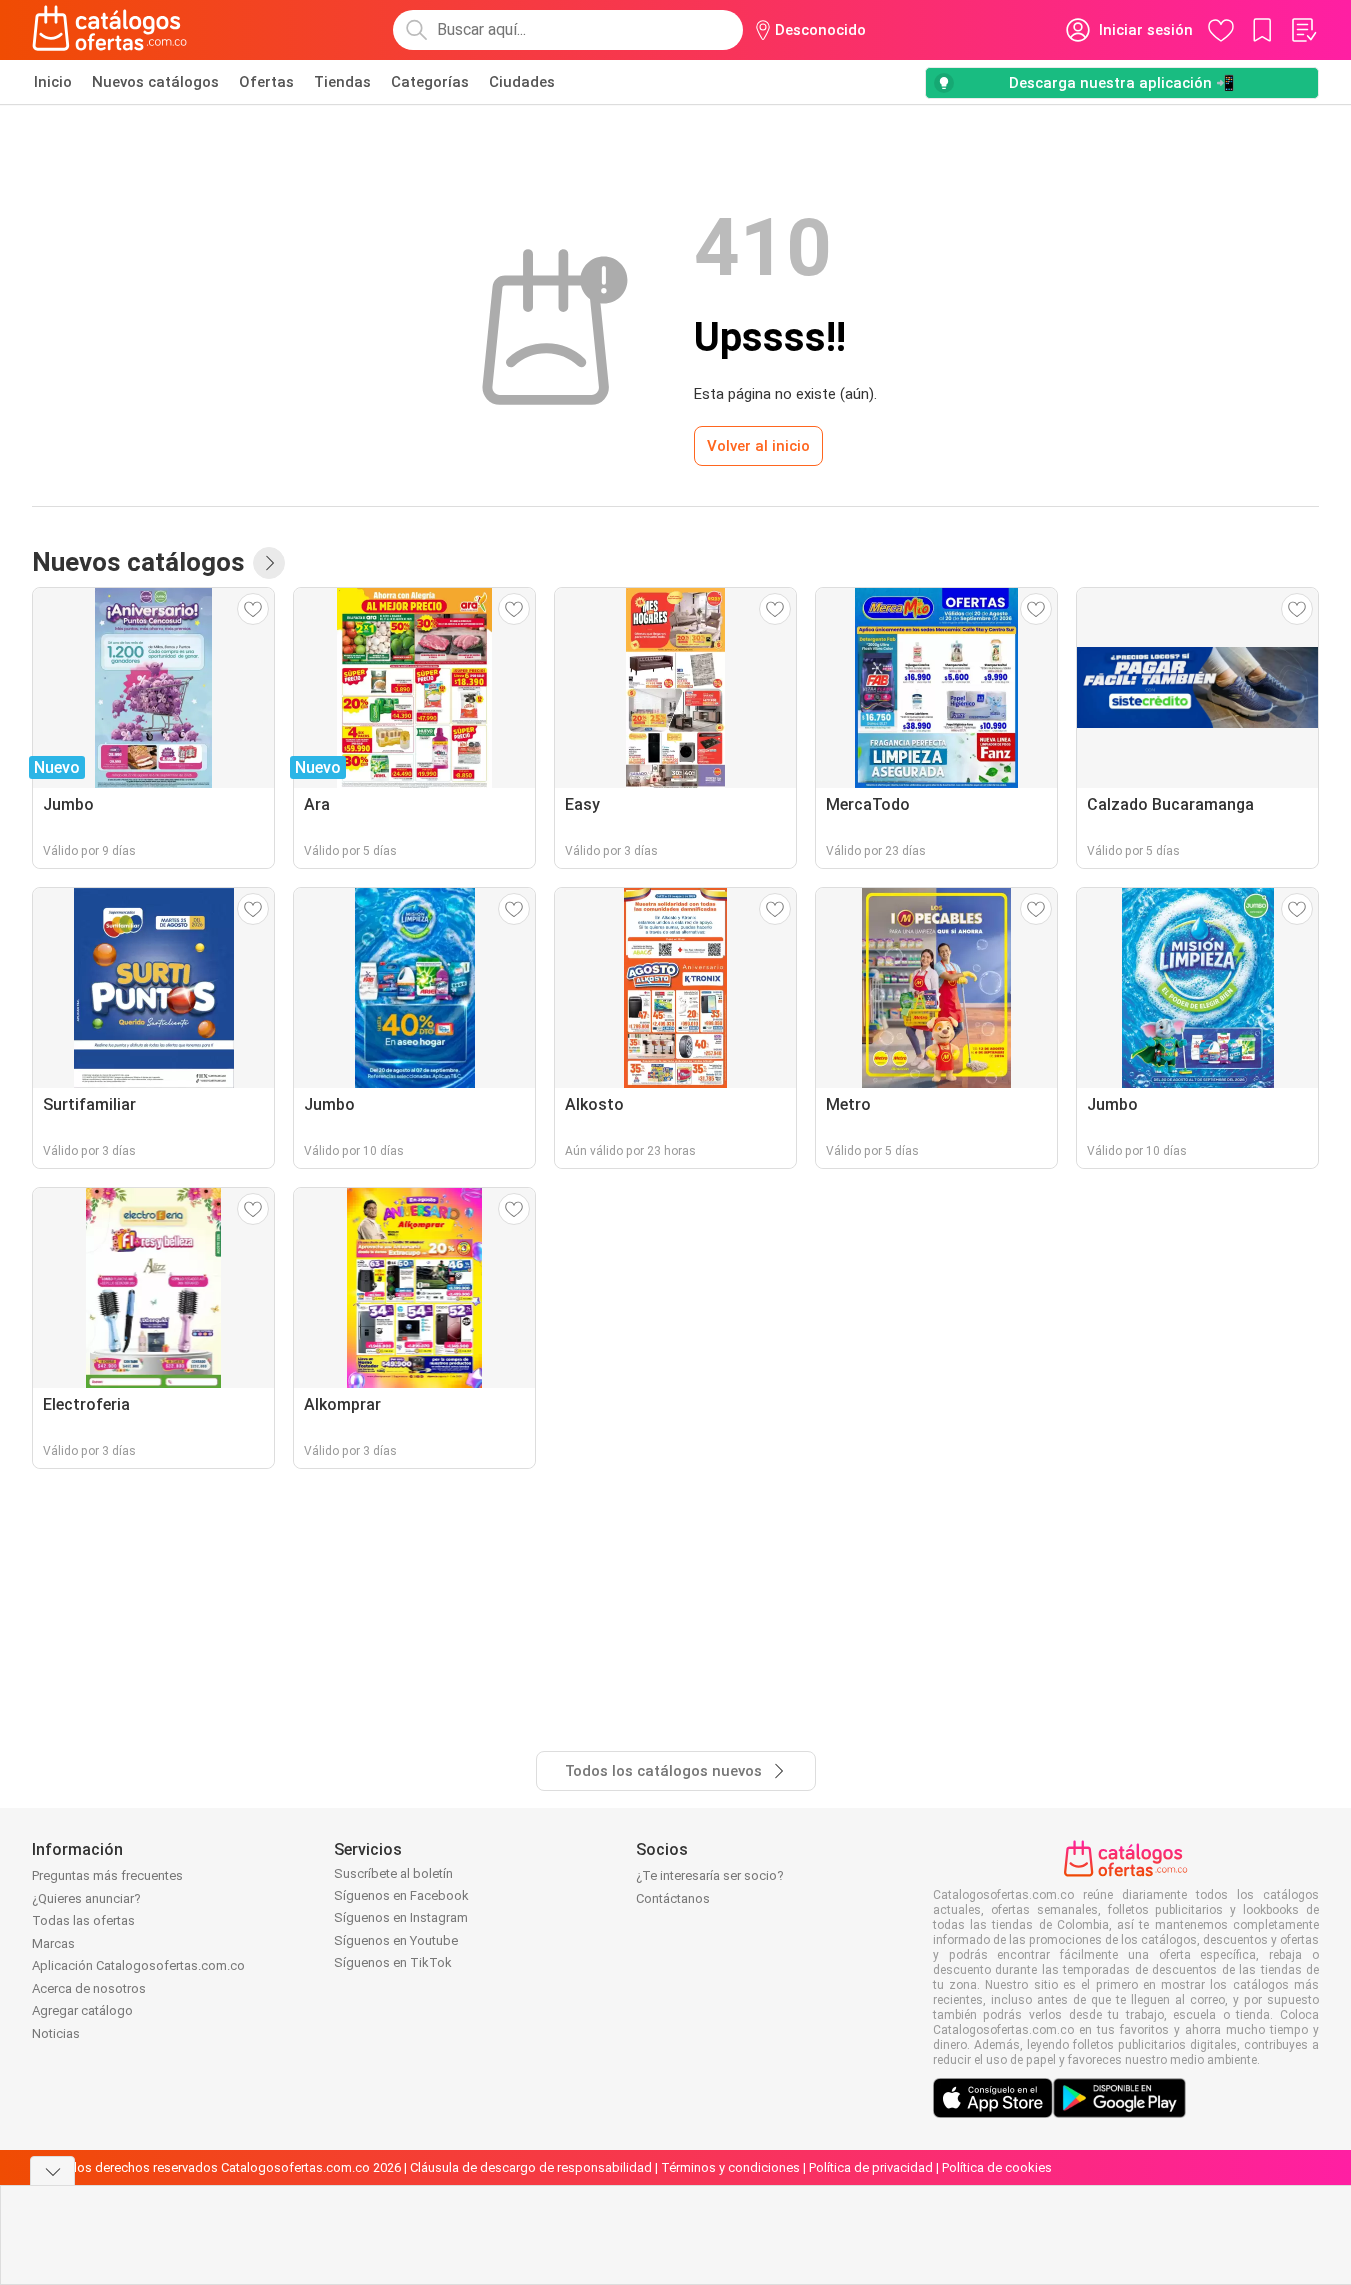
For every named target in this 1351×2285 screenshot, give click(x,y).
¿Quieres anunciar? (86, 1898)
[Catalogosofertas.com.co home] (110, 30)
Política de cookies (997, 2167)
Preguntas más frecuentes (107, 1875)
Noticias (56, 2033)
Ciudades (522, 82)
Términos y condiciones (730, 2167)
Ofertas (266, 82)
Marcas (53, 1943)
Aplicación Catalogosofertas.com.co (138, 1965)
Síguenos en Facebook (401, 1895)
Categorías (430, 82)
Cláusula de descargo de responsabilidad (531, 2167)
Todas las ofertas (83, 1920)
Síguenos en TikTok (393, 1962)
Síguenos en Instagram (401, 1917)
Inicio (53, 82)
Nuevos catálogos (155, 82)
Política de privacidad (871, 2167)
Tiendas (342, 82)
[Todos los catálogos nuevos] (269, 563)
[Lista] (1303, 30)
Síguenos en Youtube (396, 1940)
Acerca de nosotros (89, 1988)
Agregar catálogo (82, 2010)
